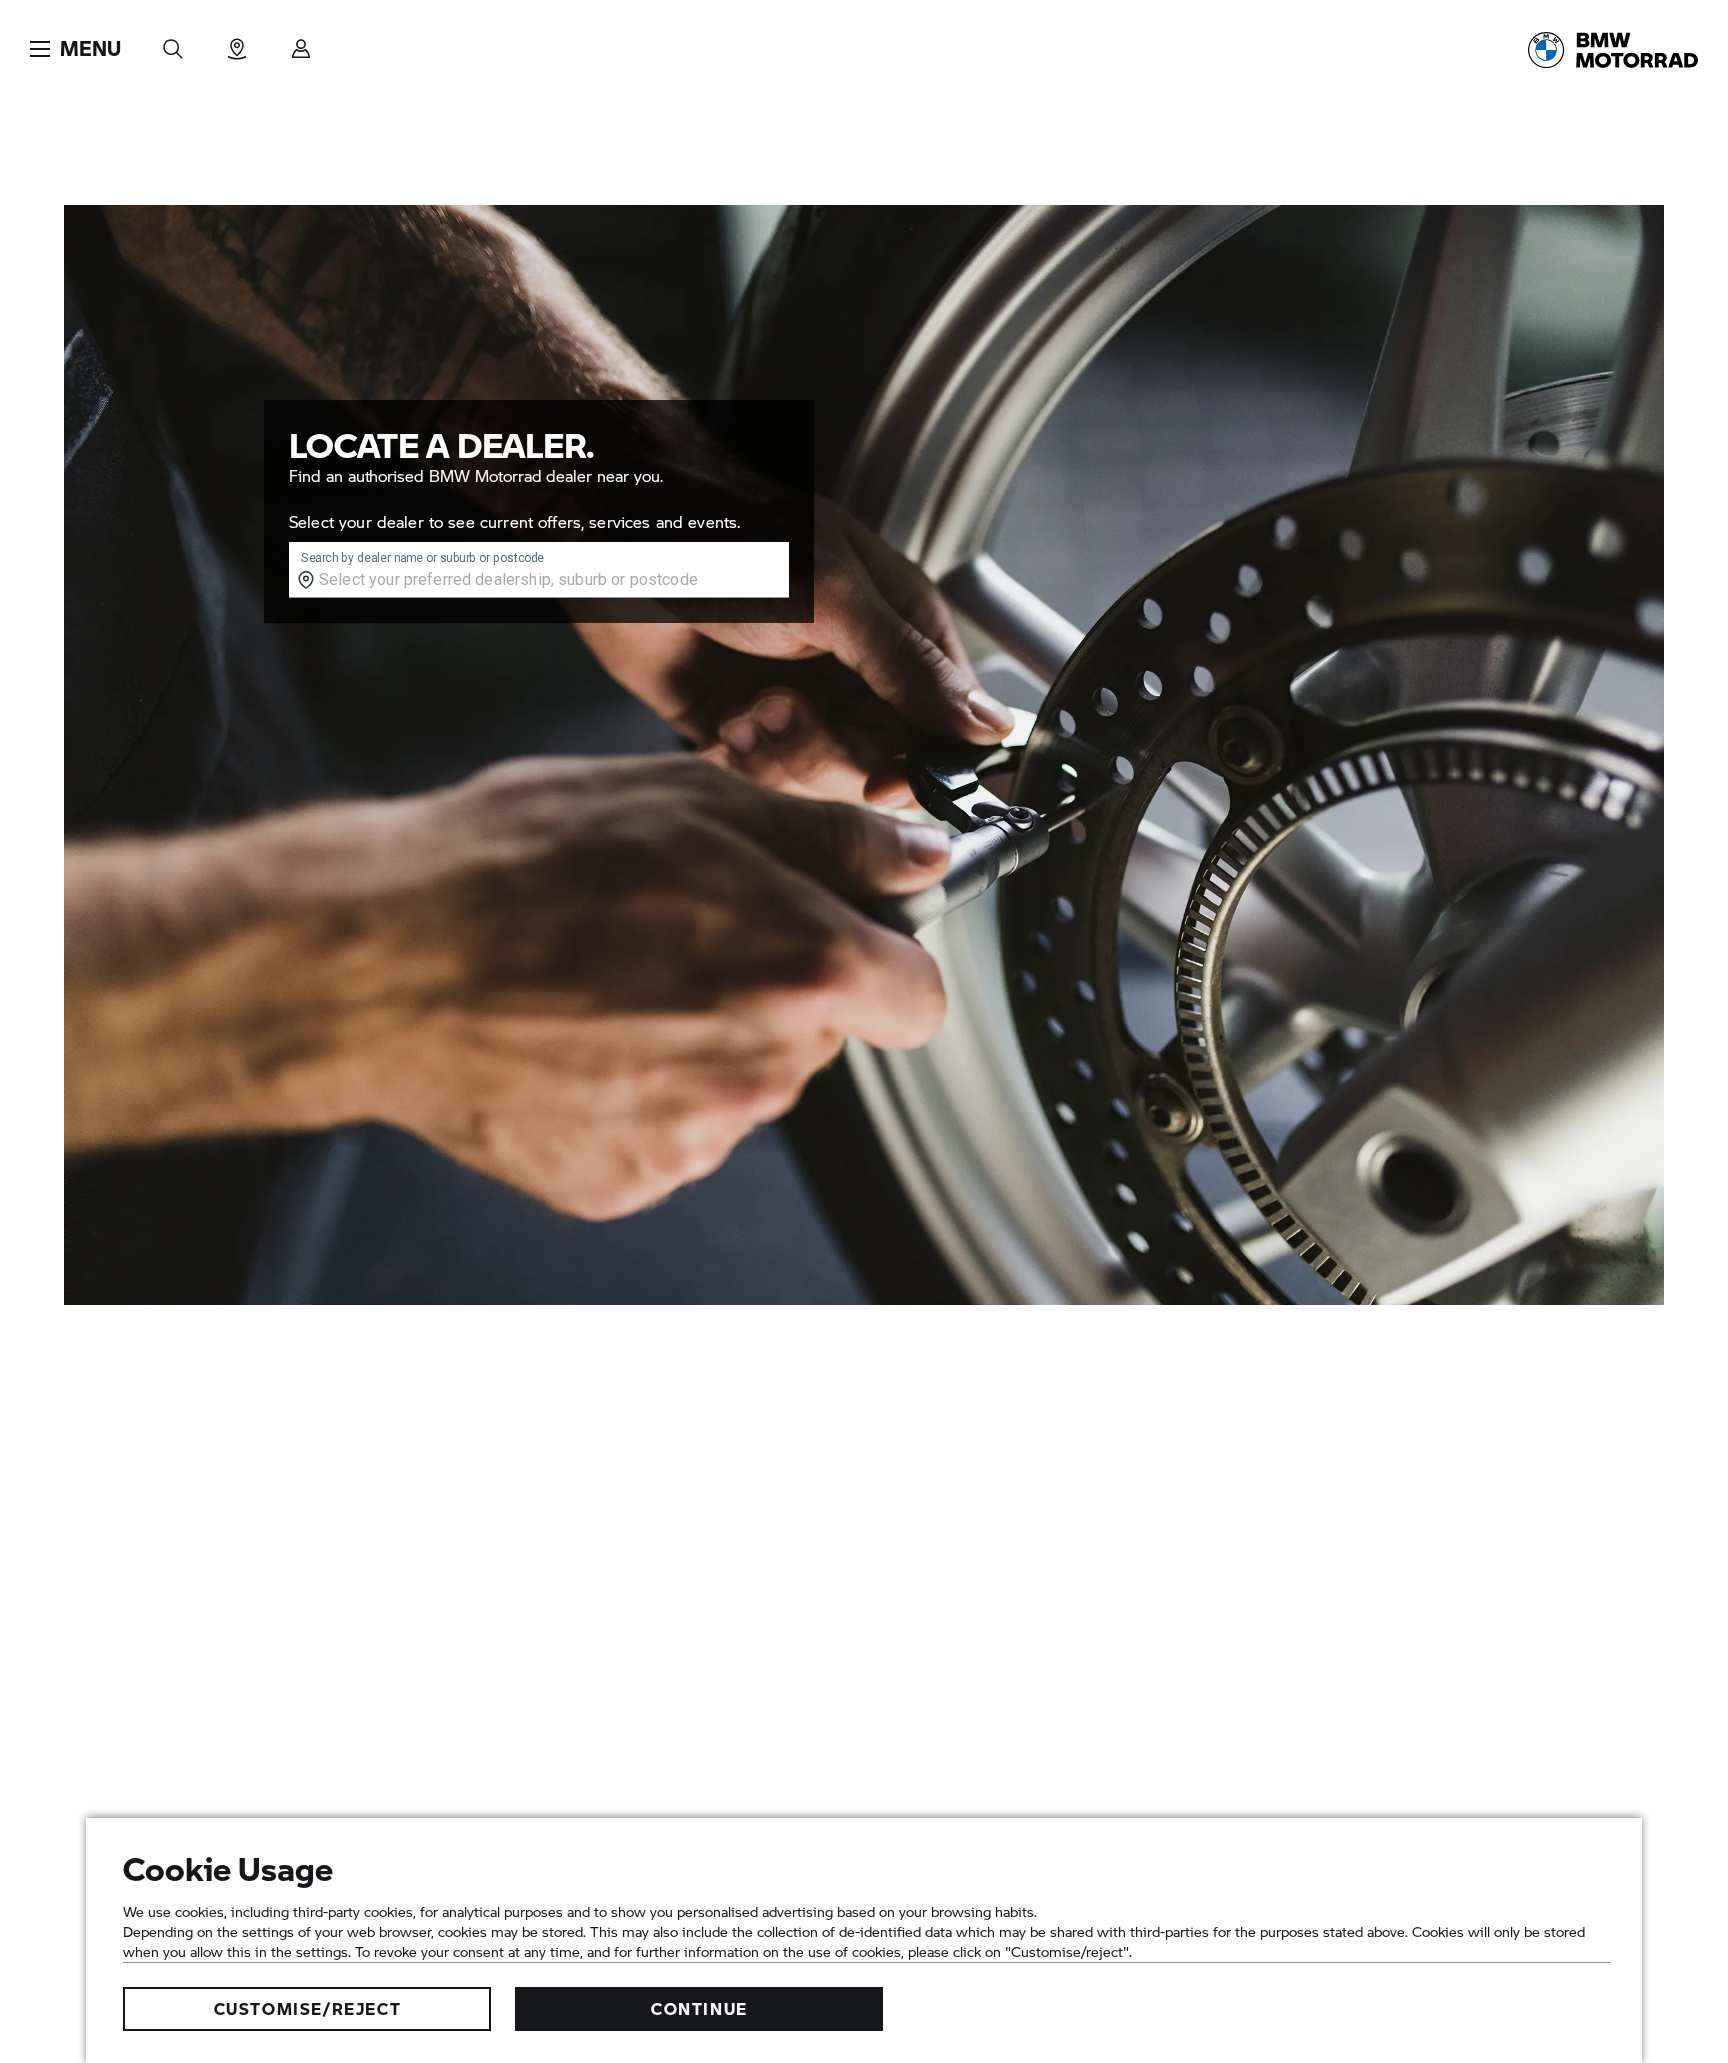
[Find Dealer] (237, 42)
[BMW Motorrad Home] (1613, 50)
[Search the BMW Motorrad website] (173, 42)
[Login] (301, 42)
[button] (75, 49)
